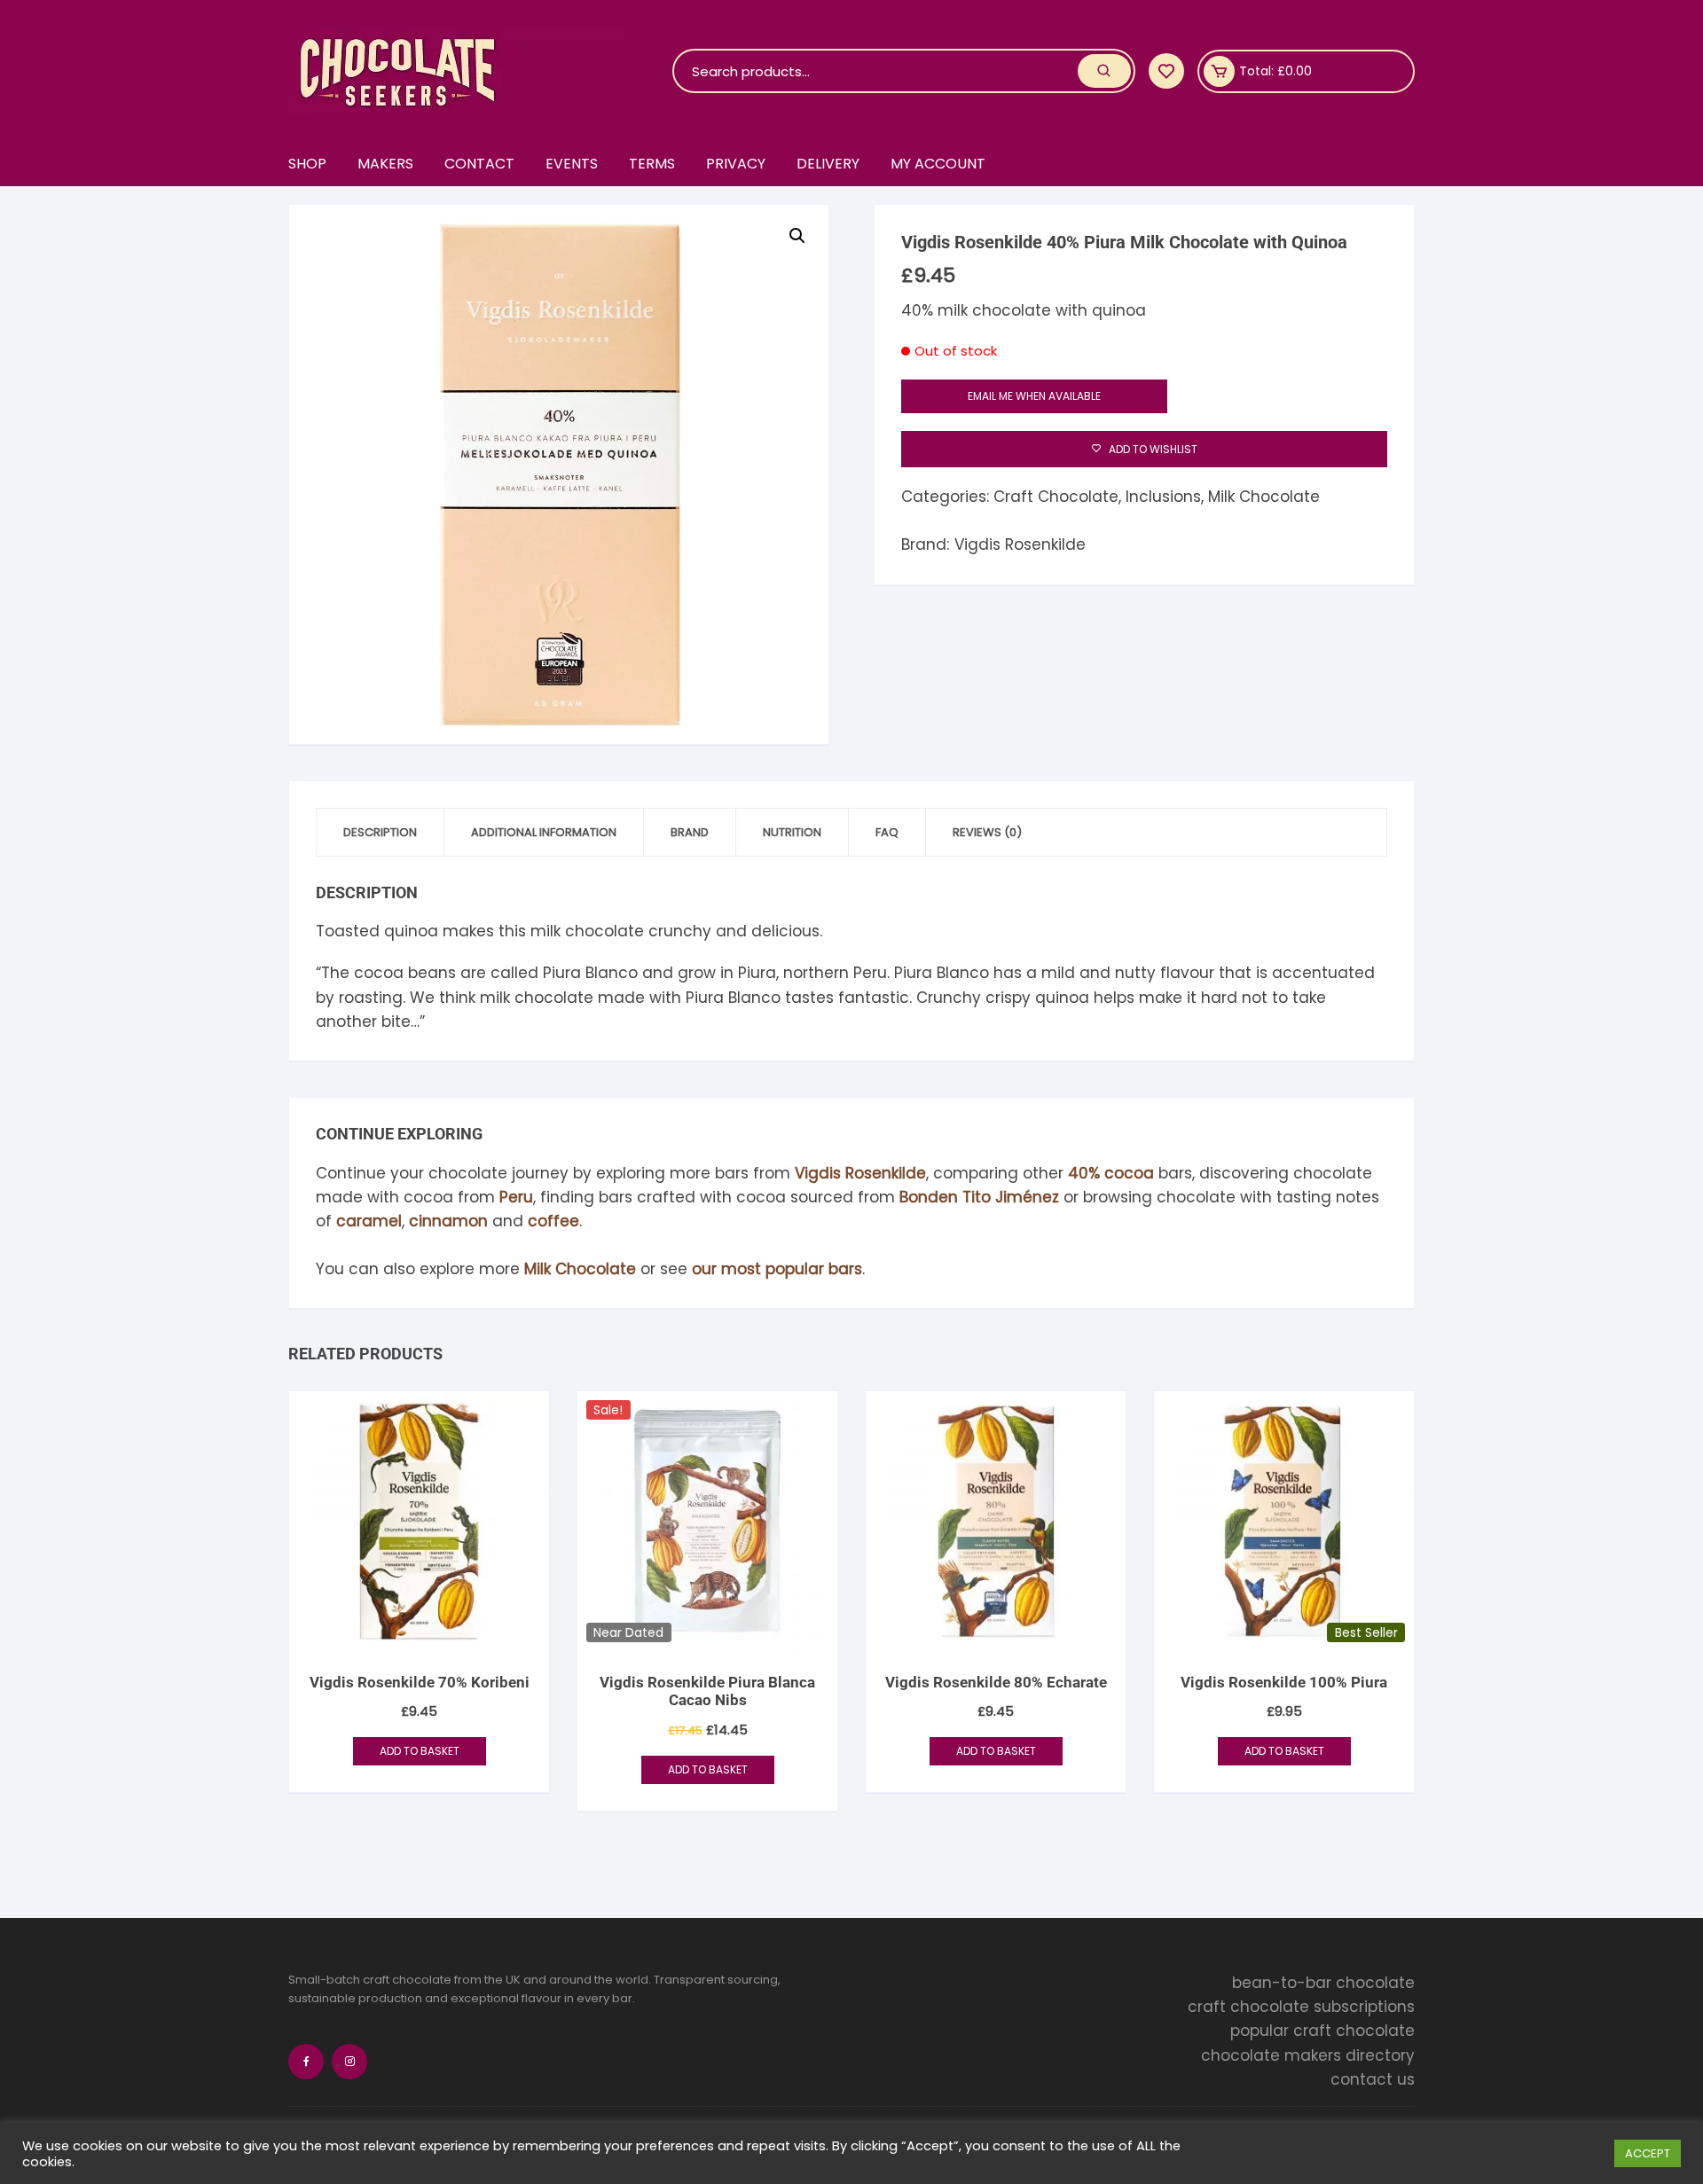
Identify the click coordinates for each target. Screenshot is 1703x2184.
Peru (516, 1197)
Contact (479, 164)
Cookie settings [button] (1551, 2154)
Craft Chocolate (1056, 497)
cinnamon (448, 1221)
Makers (385, 164)
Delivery (828, 164)
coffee (553, 1221)
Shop (307, 164)
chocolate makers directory (1308, 2055)
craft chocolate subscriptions (1301, 2007)
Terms (652, 164)
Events (572, 164)
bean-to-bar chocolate (1323, 1983)
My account (938, 164)
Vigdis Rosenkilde (1020, 544)
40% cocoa (1111, 1173)
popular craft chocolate (1322, 2031)
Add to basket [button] (420, 1751)
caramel (369, 1221)
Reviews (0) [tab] (987, 832)
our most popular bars (777, 1269)
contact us (1373, 2079)
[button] (797, 236)
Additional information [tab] (544, 832)
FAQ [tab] (887, 832)
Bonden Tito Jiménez (979, 1197)
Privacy (736, 164)
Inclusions (1163, 497)
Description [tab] (380, 832)
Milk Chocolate (1264, 497)
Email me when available (1034, 396)
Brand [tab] (690, 832)
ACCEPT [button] (1648, 2153)
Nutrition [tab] (792, 832)
